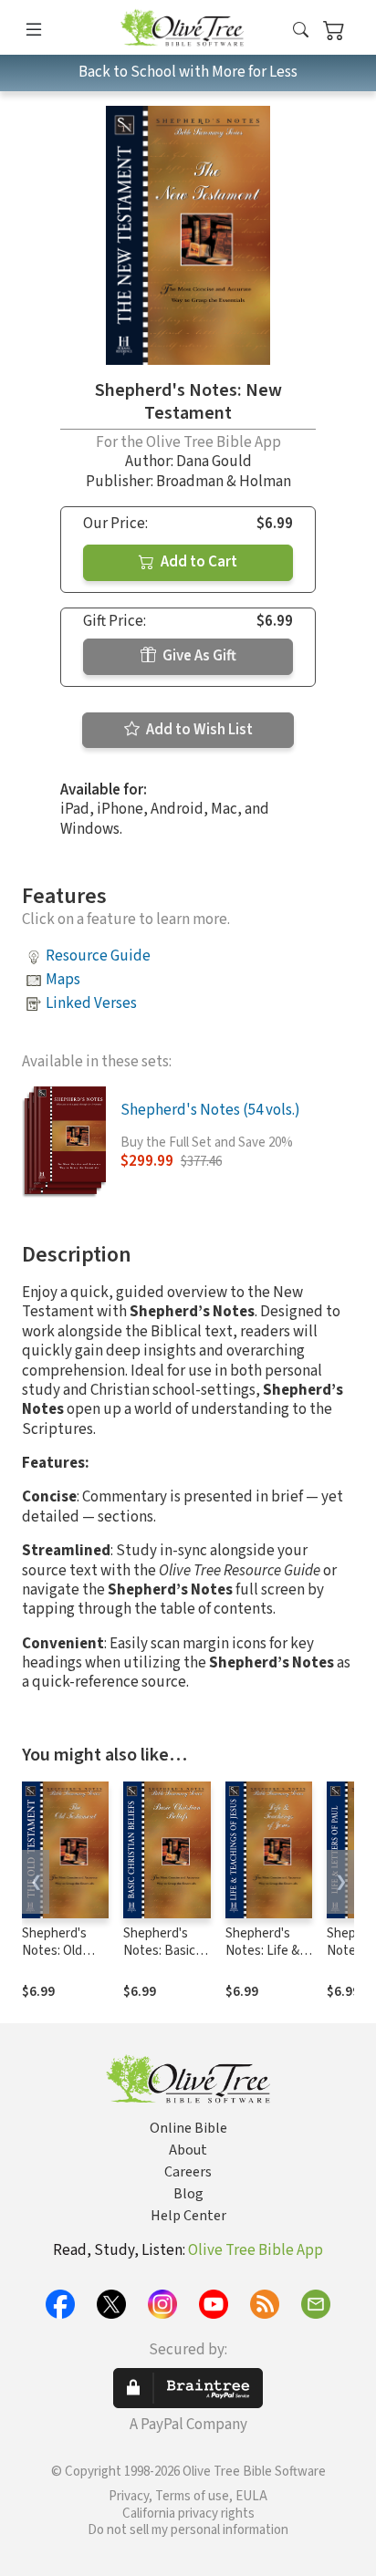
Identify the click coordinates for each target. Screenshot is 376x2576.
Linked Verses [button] (91, 1003)
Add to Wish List (198, 730)
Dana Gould (214, 462)
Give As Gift (198, 656)
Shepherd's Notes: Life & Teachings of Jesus (262, 1959)
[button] (301, 31)
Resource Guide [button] (98, 956)
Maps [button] (63, 980)
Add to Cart (198, 562)
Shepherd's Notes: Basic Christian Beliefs (159, 1959)
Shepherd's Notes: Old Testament (54, 1951)
